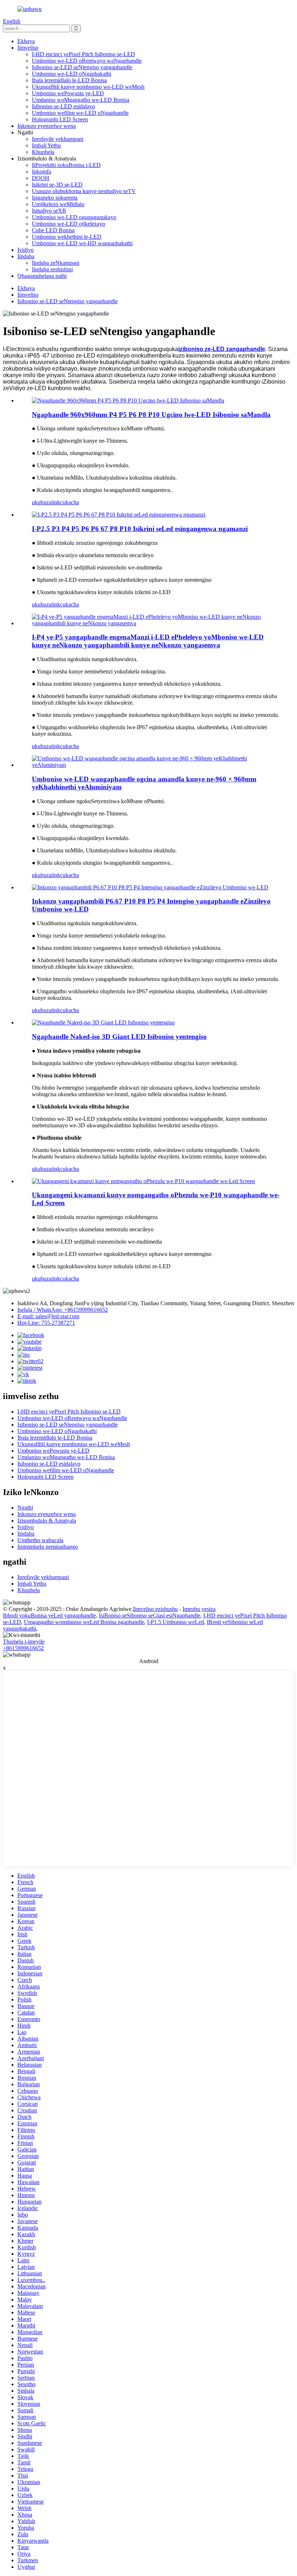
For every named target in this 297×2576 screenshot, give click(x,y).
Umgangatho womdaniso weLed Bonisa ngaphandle (84, 1622)
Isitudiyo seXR (49, 211)
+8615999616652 (23, 1648)
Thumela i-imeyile (24, 1642)
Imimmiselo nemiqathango (48, 1547)
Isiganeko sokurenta (55, 198)
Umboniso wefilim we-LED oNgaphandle (80, 113)
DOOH (41, 178)
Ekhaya (26, 41)
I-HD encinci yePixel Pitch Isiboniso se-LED (83, 54)
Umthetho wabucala (40, 1540)
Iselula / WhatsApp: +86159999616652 (63, 1310)
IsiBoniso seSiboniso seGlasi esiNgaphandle (150, 1615)
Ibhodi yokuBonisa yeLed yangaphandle (49, 1615)
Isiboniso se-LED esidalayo (63, 106)
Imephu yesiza (199, 1609)
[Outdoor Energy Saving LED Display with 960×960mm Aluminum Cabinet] (156, 765)
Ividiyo (26, 250)
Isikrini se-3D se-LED (57, 185)
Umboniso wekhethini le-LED (67, 237)
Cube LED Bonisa (53, 230)
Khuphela (43, 152)
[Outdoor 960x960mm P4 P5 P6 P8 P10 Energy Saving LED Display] (128, 400)
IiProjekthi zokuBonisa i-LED (66, 165)
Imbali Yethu (46, 145)
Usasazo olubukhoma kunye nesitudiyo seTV (84, 191)
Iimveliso (28, 48)
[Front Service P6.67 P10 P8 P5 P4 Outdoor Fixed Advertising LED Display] (150, 887)
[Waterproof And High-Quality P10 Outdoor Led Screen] (143, 1181)
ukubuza (42, 502)
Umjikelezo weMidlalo (58, 204)
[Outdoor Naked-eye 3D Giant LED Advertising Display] (103, 1022)
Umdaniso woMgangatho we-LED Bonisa (81, 100)
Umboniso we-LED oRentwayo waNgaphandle (87, 61)
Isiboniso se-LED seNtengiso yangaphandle (82, 67)
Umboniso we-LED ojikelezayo (68, 224)
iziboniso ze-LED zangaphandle (222, 349)
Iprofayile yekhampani (58, 139)
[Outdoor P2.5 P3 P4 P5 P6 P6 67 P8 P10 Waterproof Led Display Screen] (119, 515)
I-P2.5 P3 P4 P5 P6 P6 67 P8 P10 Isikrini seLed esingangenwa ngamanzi (140, 529)
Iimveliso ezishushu (155, 1609)
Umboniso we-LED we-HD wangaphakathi (82, 243)
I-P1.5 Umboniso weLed (175, 1622)
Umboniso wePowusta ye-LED (68, 93)
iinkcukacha (65, 502)
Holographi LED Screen (60, 119)
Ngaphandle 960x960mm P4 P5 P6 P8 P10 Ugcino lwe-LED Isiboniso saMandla (151, 415)
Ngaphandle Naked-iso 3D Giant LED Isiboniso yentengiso (119, 1037)
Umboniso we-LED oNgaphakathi (72, 74)
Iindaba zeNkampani (56, 263)
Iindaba (26, 256)
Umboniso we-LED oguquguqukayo (74, 217)
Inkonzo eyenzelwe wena (47, 126)
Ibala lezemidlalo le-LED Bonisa (69, 80)
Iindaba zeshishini (52, 269)
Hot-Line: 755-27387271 (46, 1323)
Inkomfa (41, 172)
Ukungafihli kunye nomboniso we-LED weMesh (88, 87)
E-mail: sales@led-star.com (48, 1316)
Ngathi (25, 1508)
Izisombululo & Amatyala (47, 1521)
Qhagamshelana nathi (42, 276)
